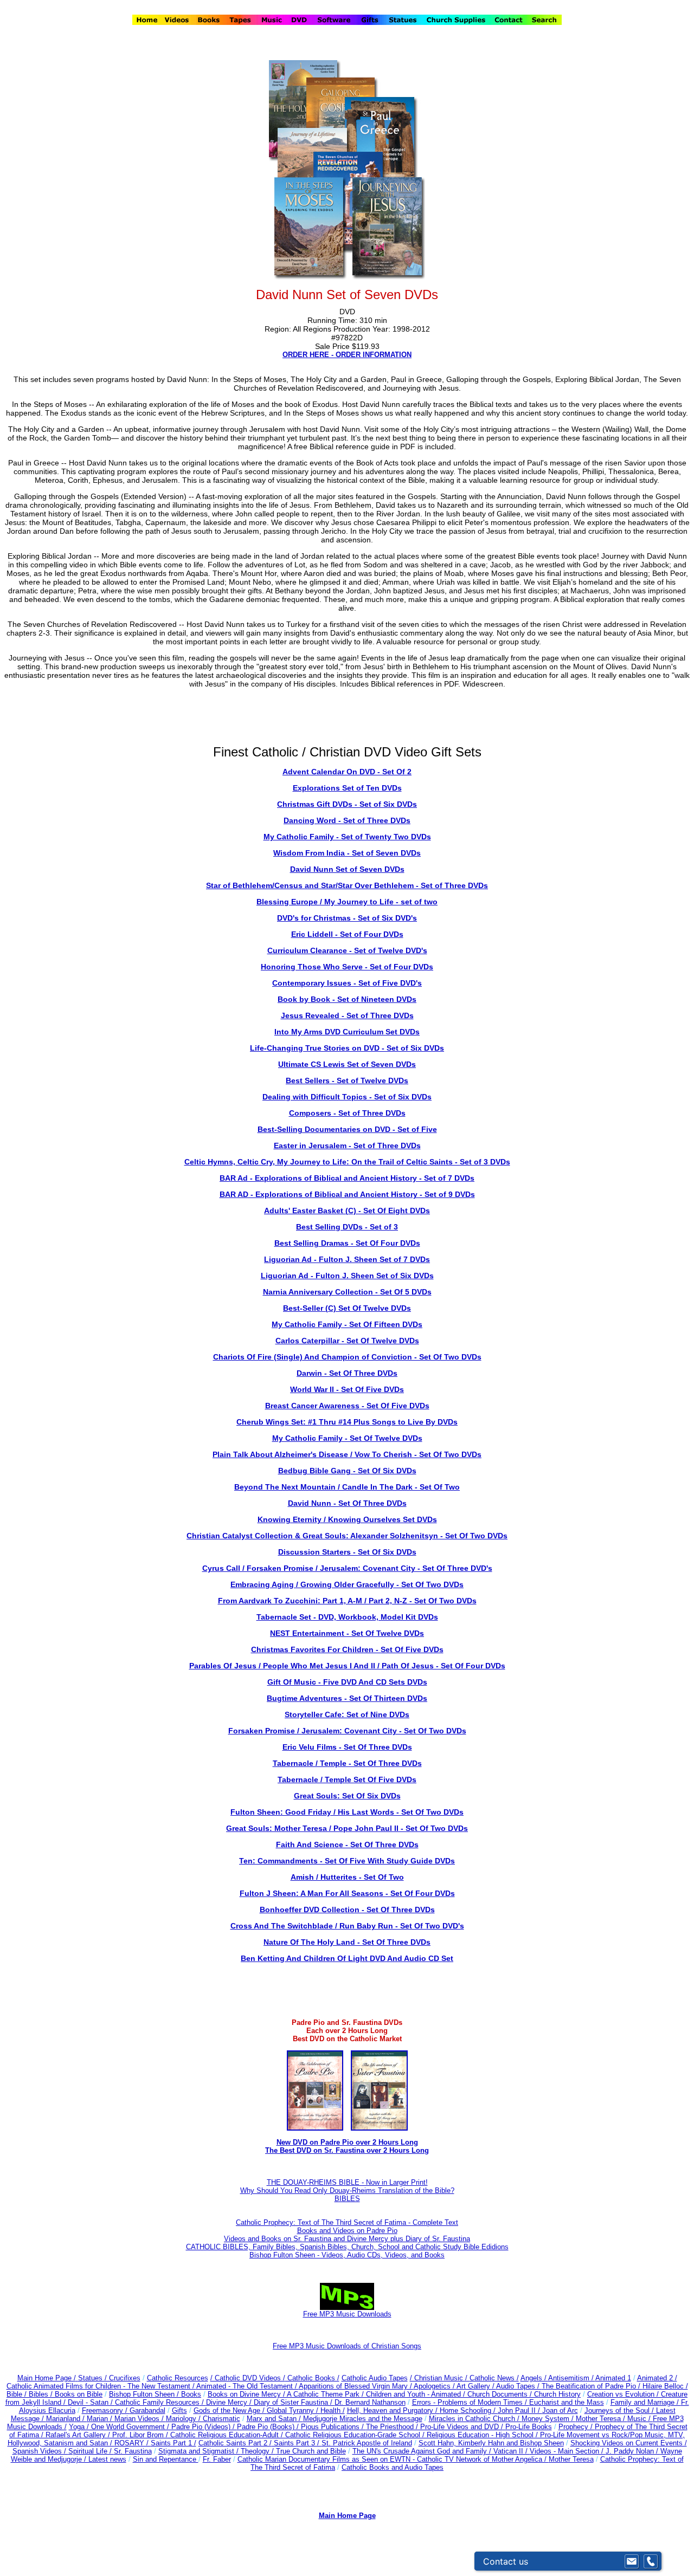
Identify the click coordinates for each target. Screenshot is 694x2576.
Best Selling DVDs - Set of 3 (347, 1227)
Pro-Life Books (529, 2427)
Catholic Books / (312, 2378)
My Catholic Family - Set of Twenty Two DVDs (347, 837)
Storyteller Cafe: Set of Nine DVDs (347, 1714)
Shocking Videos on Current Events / (629, 2443)
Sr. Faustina (133, 2451)
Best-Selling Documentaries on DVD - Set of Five (347, 1129)
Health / (333, 2410)
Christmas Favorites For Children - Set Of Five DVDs (347, 1649)
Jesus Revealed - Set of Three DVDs (347, 1015)
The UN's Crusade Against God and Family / (423, 2451)
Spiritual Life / (91, 2451)
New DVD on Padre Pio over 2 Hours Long (347, 2142)
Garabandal (147, 2410)
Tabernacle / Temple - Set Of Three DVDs (347, 1763)
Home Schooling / (469, 2410)
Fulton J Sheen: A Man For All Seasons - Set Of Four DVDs (347, 1893)
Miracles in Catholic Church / (475, 2419)
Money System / (549, 2419)
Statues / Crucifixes (109, 2378)
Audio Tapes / (519, 2386)
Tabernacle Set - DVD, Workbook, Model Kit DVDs (347, 1617)
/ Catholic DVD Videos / (248, 2378)
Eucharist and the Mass (567, 2402)
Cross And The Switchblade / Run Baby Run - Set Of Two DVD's (347, 1926)
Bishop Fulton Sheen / (145, 2394)
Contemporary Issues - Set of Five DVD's (347, 983)
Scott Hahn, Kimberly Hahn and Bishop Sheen (491, 2443)
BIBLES (347, 2199)
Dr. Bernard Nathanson (370, 2402)
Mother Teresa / (602, 2419)
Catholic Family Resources (157, 2402)
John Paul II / (520, 2410)
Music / (640, 2419)
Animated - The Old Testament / (248, 2386)
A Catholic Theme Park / (326, 2394)
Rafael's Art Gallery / (79, 2435)
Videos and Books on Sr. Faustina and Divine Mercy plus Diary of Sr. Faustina (347, 2239)
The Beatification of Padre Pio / (592, 2386)
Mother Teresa (571, 2459)
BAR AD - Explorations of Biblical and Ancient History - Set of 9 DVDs (347, 1194)
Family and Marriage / (646, 2402)
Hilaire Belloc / (665, 2386)
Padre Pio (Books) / (269, 2427)
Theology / (258, 2451)
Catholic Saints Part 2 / (235, 2443)
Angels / (534, 2378)
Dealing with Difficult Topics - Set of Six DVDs (347, 1097)
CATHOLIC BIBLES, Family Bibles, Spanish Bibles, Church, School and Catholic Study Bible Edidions (347, 2247)
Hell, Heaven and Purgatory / (393, 2410)
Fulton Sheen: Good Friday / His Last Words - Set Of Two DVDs (347, 1812)
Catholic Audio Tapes (375, 2378)
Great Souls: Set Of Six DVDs (347, 1796)
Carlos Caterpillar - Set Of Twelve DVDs (347, 1341)
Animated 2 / (657, 2378)
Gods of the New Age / (230, 2410)
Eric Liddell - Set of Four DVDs (347, 934)
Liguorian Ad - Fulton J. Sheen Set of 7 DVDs (347, 1259)
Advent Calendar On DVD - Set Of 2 (347, 772)
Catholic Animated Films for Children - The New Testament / (101, 2386)
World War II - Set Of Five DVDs (347, 1389)
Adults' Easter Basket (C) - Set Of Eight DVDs (347, 1211)
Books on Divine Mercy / (247, 2394)
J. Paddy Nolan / (633, 2451)
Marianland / (66, 2419)
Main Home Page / (47, 2378)
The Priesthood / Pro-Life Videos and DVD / (435, 2427)
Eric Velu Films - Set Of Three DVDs (347, 1747)
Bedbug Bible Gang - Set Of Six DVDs (347, 1471)
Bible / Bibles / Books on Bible (54, 2394)
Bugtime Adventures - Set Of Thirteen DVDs (347, 1698)
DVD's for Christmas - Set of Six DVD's (347, 918)
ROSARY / (133, 2443)
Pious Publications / (333, 2427)
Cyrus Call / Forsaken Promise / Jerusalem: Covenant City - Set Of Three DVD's (347, 1568)
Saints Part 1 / (173, 2443)
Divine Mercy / (230, 2402)
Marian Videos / (140, 2419)
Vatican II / (512, 2451)
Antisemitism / (572, 2378)
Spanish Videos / (40, 2451)
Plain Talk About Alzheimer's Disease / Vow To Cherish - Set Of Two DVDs (347, 1454)
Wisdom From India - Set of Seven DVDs (347, 853)
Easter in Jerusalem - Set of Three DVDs (347, 1145)
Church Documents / (500, 2394)
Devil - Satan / (91, 2402)
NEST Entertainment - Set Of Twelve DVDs (347, 1633)
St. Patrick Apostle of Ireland (367, 2443)
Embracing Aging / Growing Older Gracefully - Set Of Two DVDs (347, 1584)
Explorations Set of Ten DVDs (347, 788)
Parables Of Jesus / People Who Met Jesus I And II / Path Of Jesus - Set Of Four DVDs (347, 1666)
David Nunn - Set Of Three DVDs (347, 1503)
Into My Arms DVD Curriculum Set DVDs (347, 1032)
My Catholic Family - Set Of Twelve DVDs (347, 1438)
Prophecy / (577, 2427)
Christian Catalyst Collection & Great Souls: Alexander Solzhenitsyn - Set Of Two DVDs (347, 1536)
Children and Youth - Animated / (417, 2394)
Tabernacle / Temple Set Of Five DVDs (347, 1779)
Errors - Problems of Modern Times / (471, 2402)
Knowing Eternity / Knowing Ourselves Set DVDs (347, 1519)
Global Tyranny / (294, 2410)
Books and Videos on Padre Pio (347, 2231)
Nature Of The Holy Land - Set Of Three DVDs (347, 1942)
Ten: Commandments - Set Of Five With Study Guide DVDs (347, 1861)
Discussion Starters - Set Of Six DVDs (347, 1552)
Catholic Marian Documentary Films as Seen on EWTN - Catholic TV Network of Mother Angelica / (393, 2459)
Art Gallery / (476, 2386)
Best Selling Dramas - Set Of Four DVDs (347, 1243)
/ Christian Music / (440, 2378)
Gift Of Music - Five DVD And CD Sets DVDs (347, 1682)
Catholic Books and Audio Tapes (393, 2467)
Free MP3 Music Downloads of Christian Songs (347, 2346)
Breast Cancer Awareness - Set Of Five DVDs (347, 1406)
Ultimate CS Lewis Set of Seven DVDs (347, 1064)
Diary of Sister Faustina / (294, 2402)
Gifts (179, 2410)
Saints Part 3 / (297, 2443)
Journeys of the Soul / (620, 2410)
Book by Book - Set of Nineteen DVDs (347, 999)
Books (191, 2394)
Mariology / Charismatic (203, 2419)
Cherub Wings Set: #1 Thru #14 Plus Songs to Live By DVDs (347, 1422)
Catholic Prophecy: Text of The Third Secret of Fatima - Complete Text (347, 2222)
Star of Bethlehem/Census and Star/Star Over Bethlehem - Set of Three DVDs (347, 885)
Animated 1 (613, 2378)
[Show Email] (632, 2561)
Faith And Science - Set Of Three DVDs (347, 1844)
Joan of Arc (560, 2410)
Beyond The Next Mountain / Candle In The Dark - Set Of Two (347, 1487)
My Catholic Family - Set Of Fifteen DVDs (347, 1324)
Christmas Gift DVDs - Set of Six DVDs (347, 804)
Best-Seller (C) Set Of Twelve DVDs (347, 1308)
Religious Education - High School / (483, 2435)
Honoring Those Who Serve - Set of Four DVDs (347, 967)
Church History (556, 2394)
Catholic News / (494, 2378)
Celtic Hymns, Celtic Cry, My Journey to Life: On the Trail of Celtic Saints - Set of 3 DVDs (347, 1162)
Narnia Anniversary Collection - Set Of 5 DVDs (347, 1292)
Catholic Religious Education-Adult (224, 2435)
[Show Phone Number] (651, 2561)
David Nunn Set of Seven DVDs (347, 869)
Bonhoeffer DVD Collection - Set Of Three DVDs (347, 1910)
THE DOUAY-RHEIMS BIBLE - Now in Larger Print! (347, 2182)
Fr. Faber (217, 2459)
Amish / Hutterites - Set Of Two (347, 1877)
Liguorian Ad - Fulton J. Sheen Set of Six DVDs (347, 1276)
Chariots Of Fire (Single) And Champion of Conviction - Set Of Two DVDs (347, 1357)
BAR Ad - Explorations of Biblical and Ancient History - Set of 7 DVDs (347, 1178)
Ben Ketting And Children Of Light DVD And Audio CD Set (347, 1958)
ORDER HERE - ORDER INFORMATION (347, 355)
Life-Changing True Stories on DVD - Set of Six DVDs (347, 1048)
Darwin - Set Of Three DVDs (347, 1373)
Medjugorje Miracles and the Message (363, 2419)
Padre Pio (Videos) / (204, 2427)
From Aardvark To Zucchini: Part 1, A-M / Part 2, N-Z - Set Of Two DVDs (347, 1601)
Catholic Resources (178, 2378)
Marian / (101, 2419)
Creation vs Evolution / (624, 2394)
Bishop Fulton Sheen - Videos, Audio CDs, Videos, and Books (347, 2255)
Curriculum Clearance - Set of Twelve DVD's (347, 950)
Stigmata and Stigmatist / (200, 2451)
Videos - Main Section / (568, 2451)
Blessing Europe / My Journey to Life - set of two (347, 902)
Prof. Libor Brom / (141, 2435)
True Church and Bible (311, 2451)
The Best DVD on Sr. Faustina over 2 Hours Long (347, 2150)
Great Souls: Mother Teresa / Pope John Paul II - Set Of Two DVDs (347, 1828)
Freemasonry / (106, 2410)
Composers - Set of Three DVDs (347, 1113)
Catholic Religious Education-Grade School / (356, 2435)
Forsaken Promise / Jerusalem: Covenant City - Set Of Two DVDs (347, 1731)
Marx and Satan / (275, 2419)
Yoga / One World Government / (120, 2427)
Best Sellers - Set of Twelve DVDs (347, 1080)
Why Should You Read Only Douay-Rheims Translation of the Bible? (347, 2190)
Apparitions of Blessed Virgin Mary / (356, 2386)
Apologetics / (435, 2386)
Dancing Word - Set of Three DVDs (347, 820)
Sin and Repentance (166, 2459)
